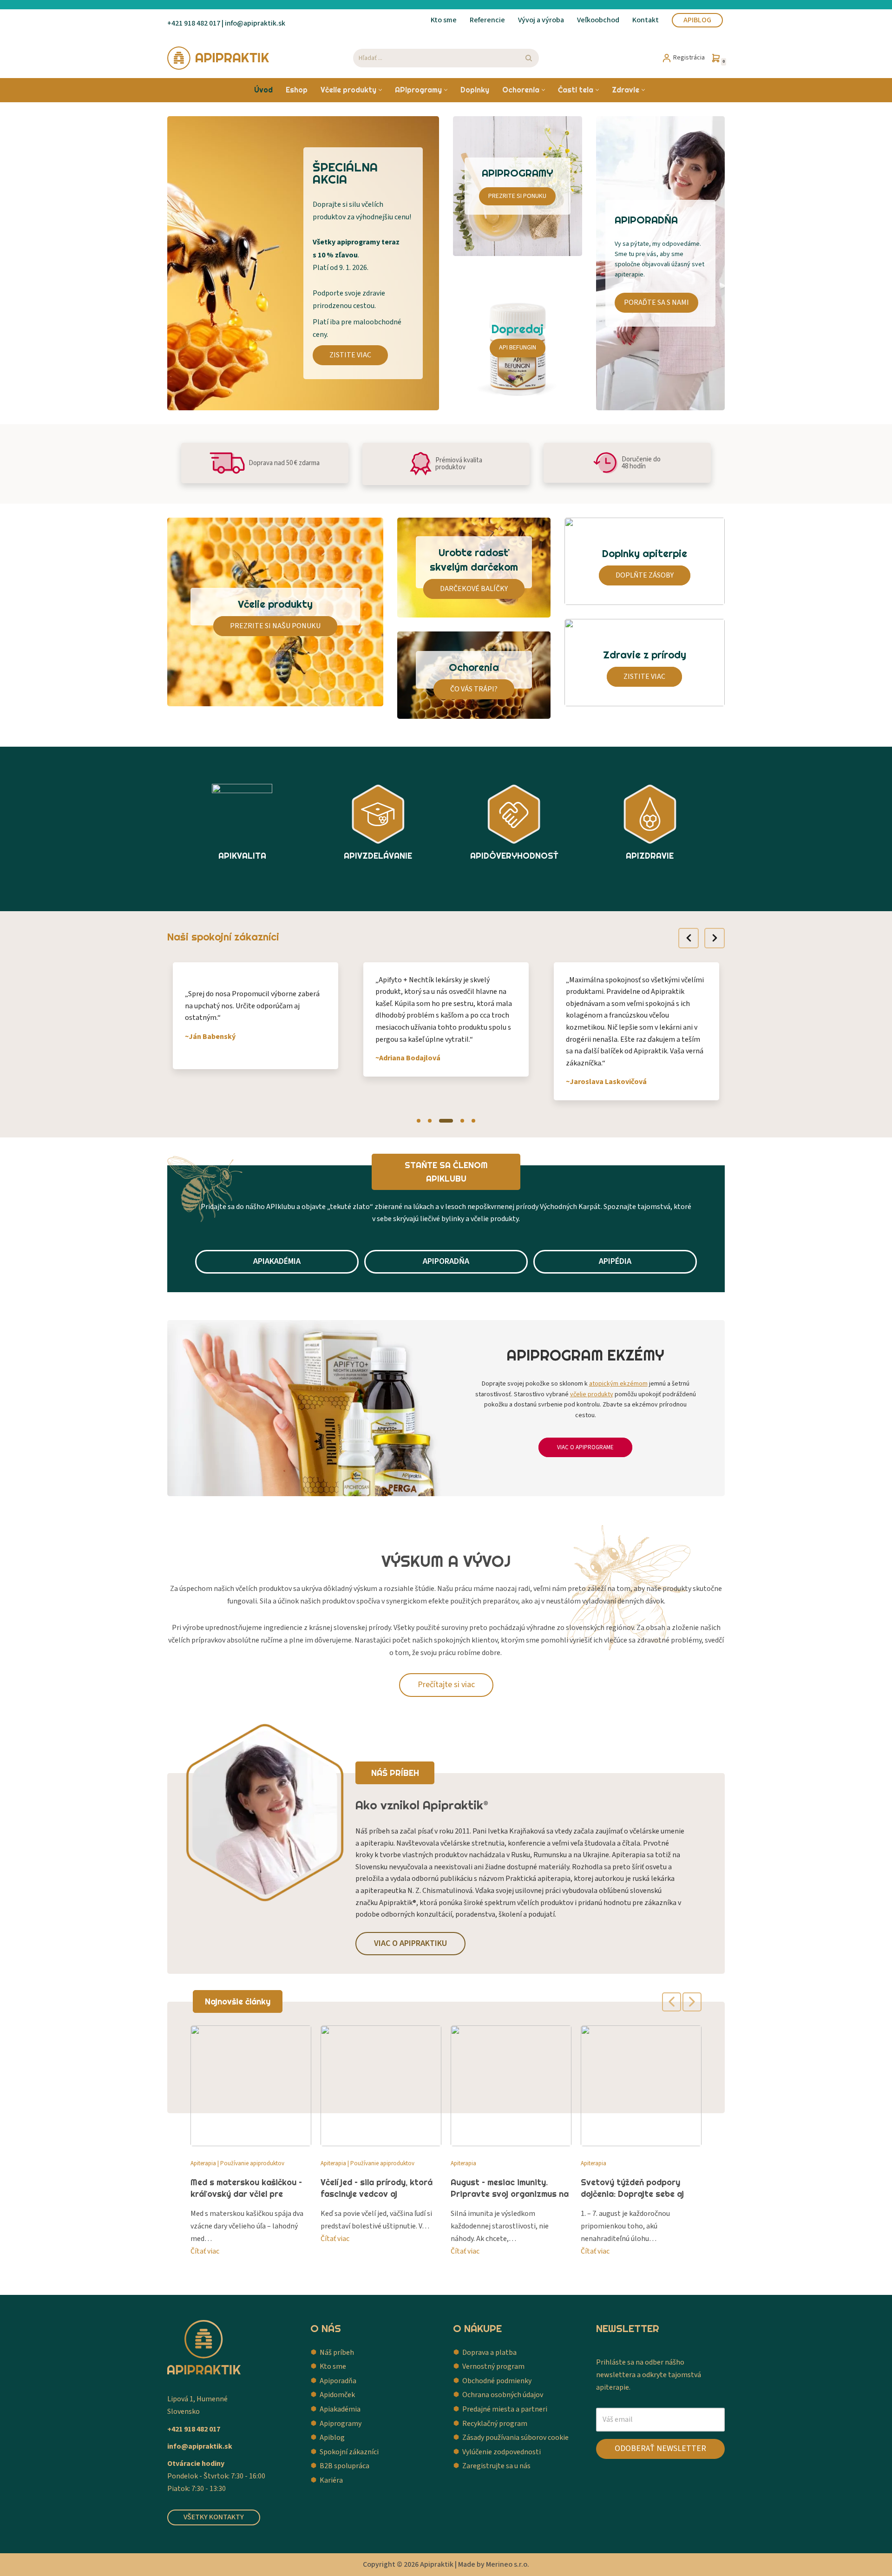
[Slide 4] (462, 1121)
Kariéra (331, 2480)
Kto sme (444, 20)
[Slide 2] (430, 1121)
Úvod (263, 90)
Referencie (487, 20)
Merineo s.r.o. (508, 2564)
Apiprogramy (341, 2424)
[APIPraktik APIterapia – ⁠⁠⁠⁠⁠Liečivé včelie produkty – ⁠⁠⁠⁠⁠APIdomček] (218, 58)
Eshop (297, 90)
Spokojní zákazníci (349, 2452)
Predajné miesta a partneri (505, 2409)
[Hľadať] (528, 58)
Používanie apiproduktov (252, 2163)
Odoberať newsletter (660, 2448)
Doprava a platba (489, 2353)
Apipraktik (437, 2564)
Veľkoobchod (598, 20)
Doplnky (475, 90)
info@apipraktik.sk (200, 2446)
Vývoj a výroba (541, 20)
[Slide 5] (473, 1121)
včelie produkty (592, 1394)
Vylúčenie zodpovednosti (502, 2452)
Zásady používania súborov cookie (515, 2438)
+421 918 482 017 (194, 23)
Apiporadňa (338, 2381)
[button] (380, 90)
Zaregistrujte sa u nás (496, 2466)
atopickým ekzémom (618, 1384)
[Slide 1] (419, 1121)
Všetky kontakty (214, 2517)
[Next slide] (715, 938)
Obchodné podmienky (497, 2381)
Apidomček (337, 2395)
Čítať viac (205, 2251)
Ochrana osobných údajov (503, 2395)
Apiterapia (203, 2163)
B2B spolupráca (344, 2466)
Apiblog (697, 20)
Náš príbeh (337, 2353)
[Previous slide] (689, 938)
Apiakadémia (340, 2409)
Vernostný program (493, 2366)
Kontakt (646, 20)
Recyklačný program (495, 2424)
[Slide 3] (446, 1121)
